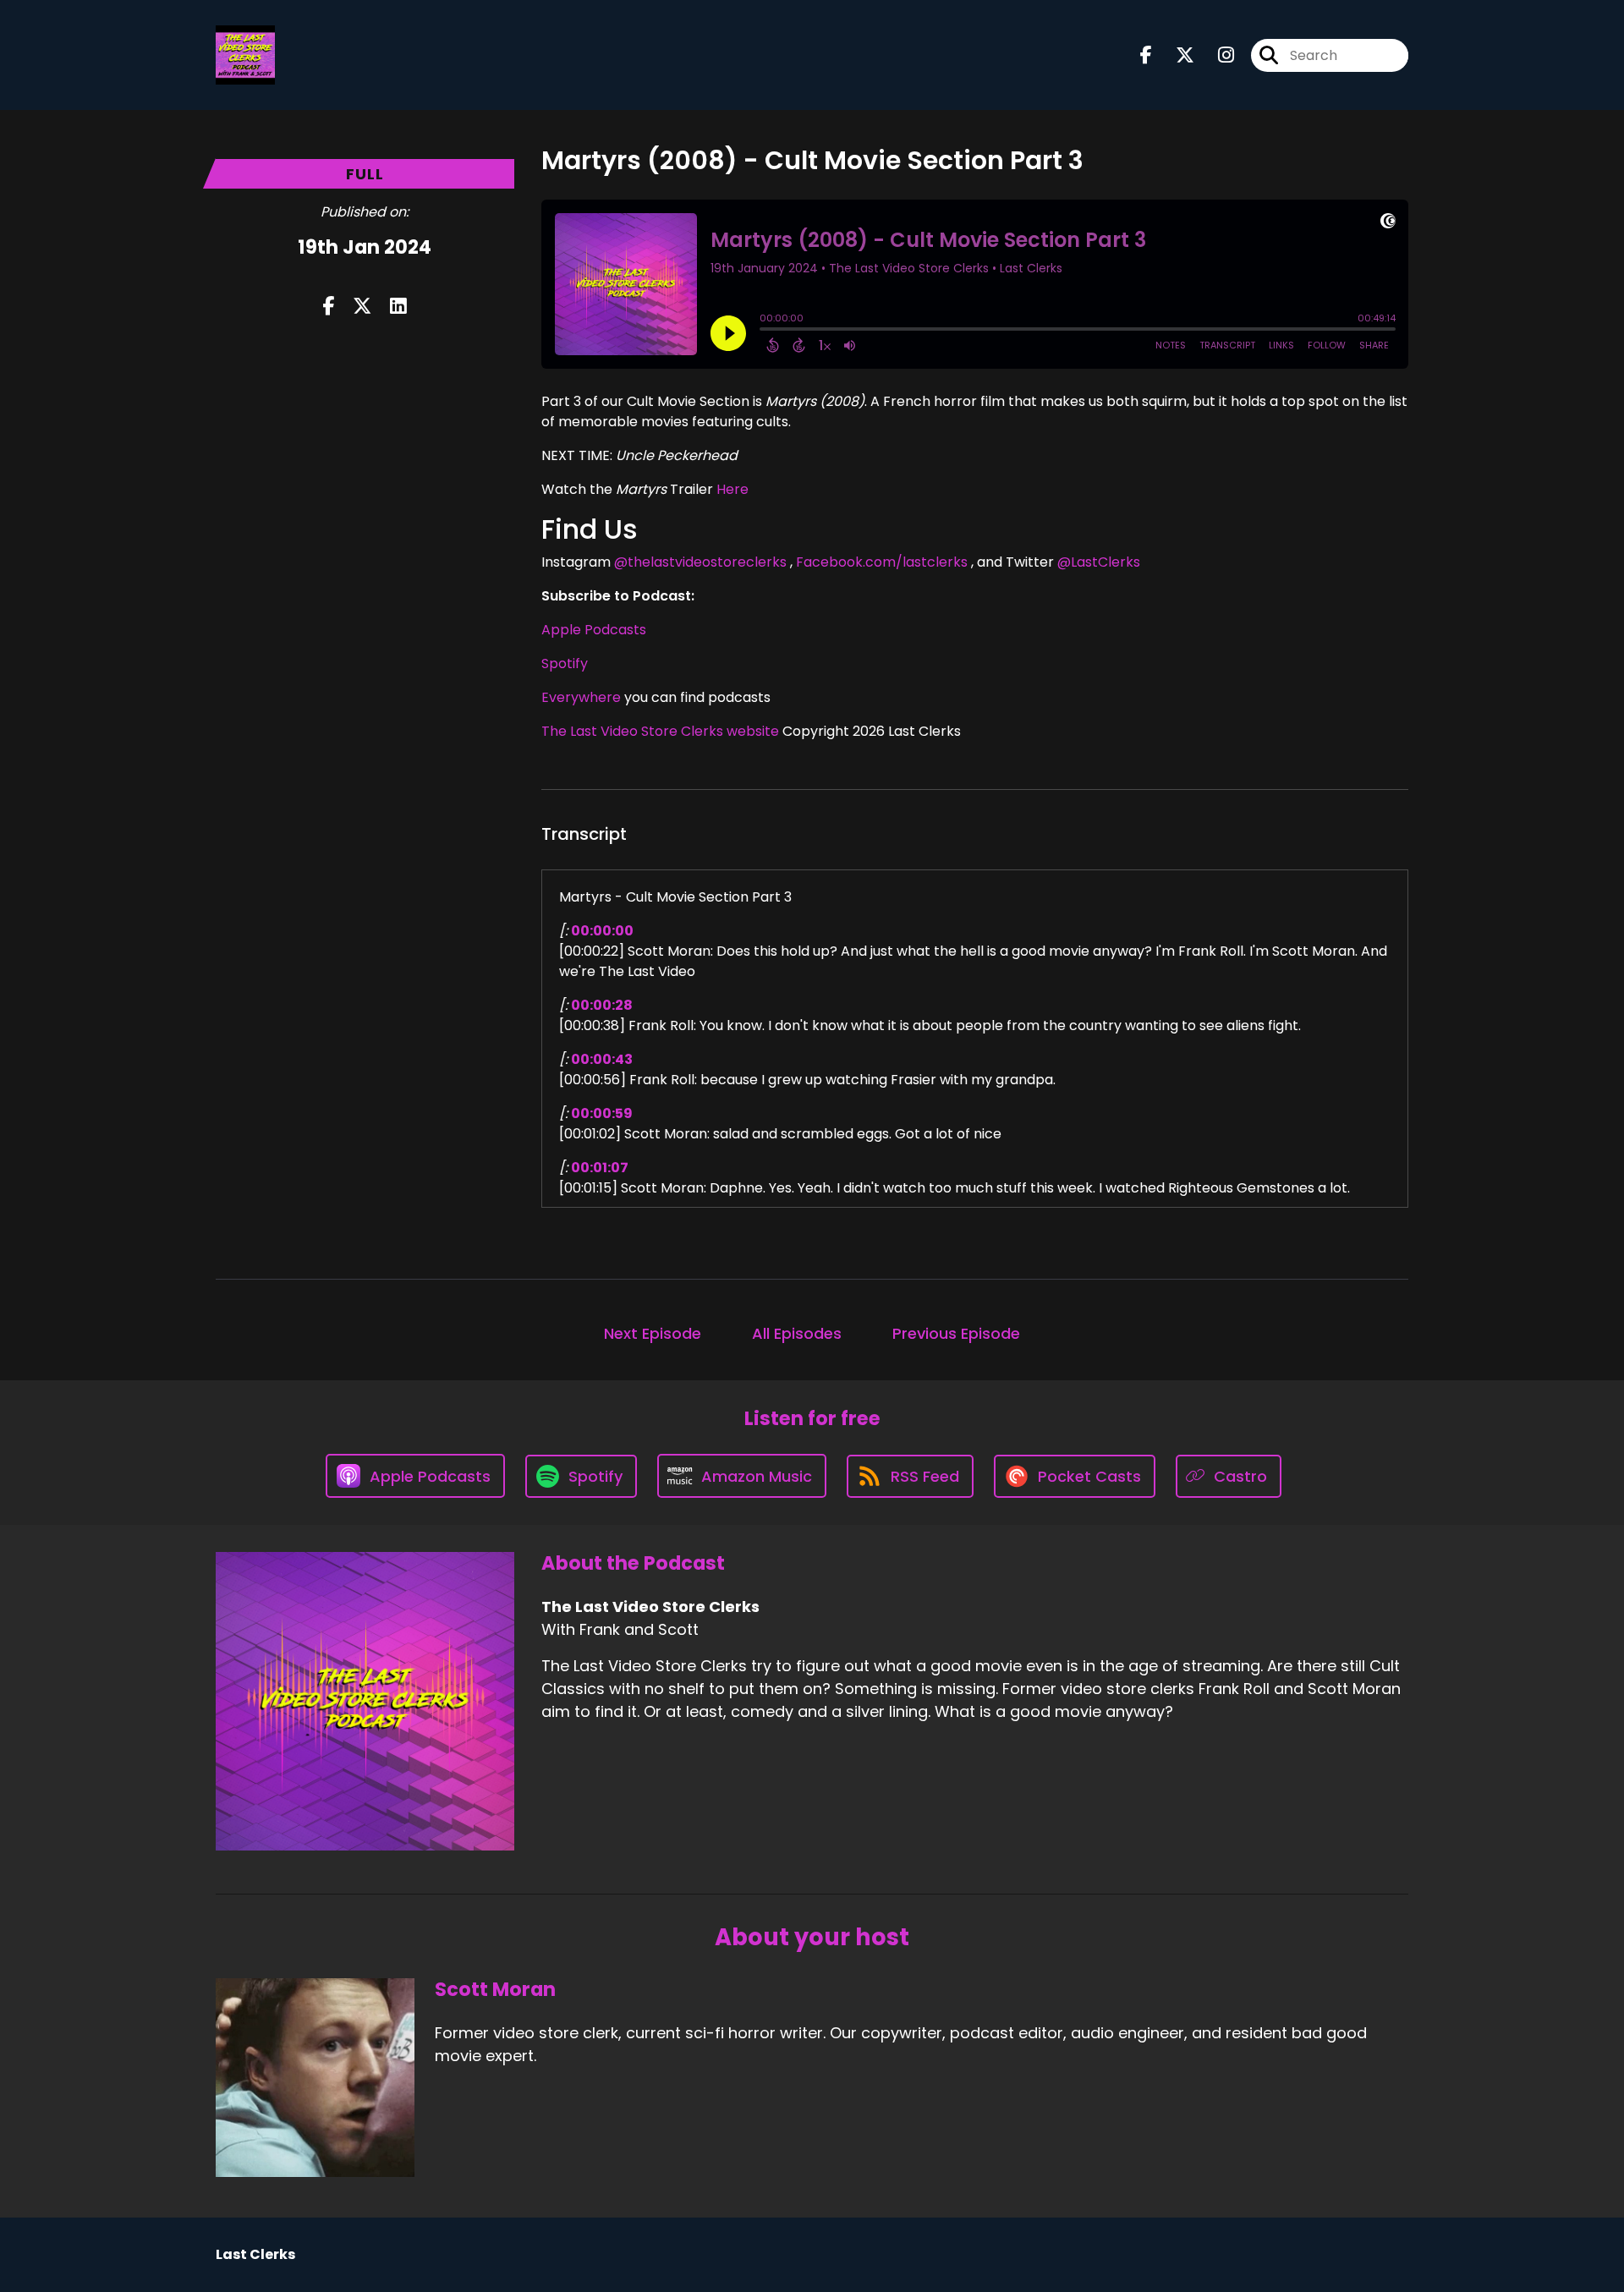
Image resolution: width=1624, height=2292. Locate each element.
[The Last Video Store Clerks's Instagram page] (1216, 55)
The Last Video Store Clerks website (660, 731)
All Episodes (797, 1333)
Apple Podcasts (594, 630)
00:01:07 (600, 1168)
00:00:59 (602, 1113)
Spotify (565, 663)
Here (732, 489)
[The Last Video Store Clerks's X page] (1175, 55)
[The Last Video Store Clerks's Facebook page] (1146, 55)
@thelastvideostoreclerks (700, 562)
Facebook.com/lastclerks (882, 562)
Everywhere (581, 697)
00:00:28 (602, 1005)
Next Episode (653, 1333)
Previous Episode (956, 1333)
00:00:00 (602, 931)
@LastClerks (1099, 562)
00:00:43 (602, 1059)
